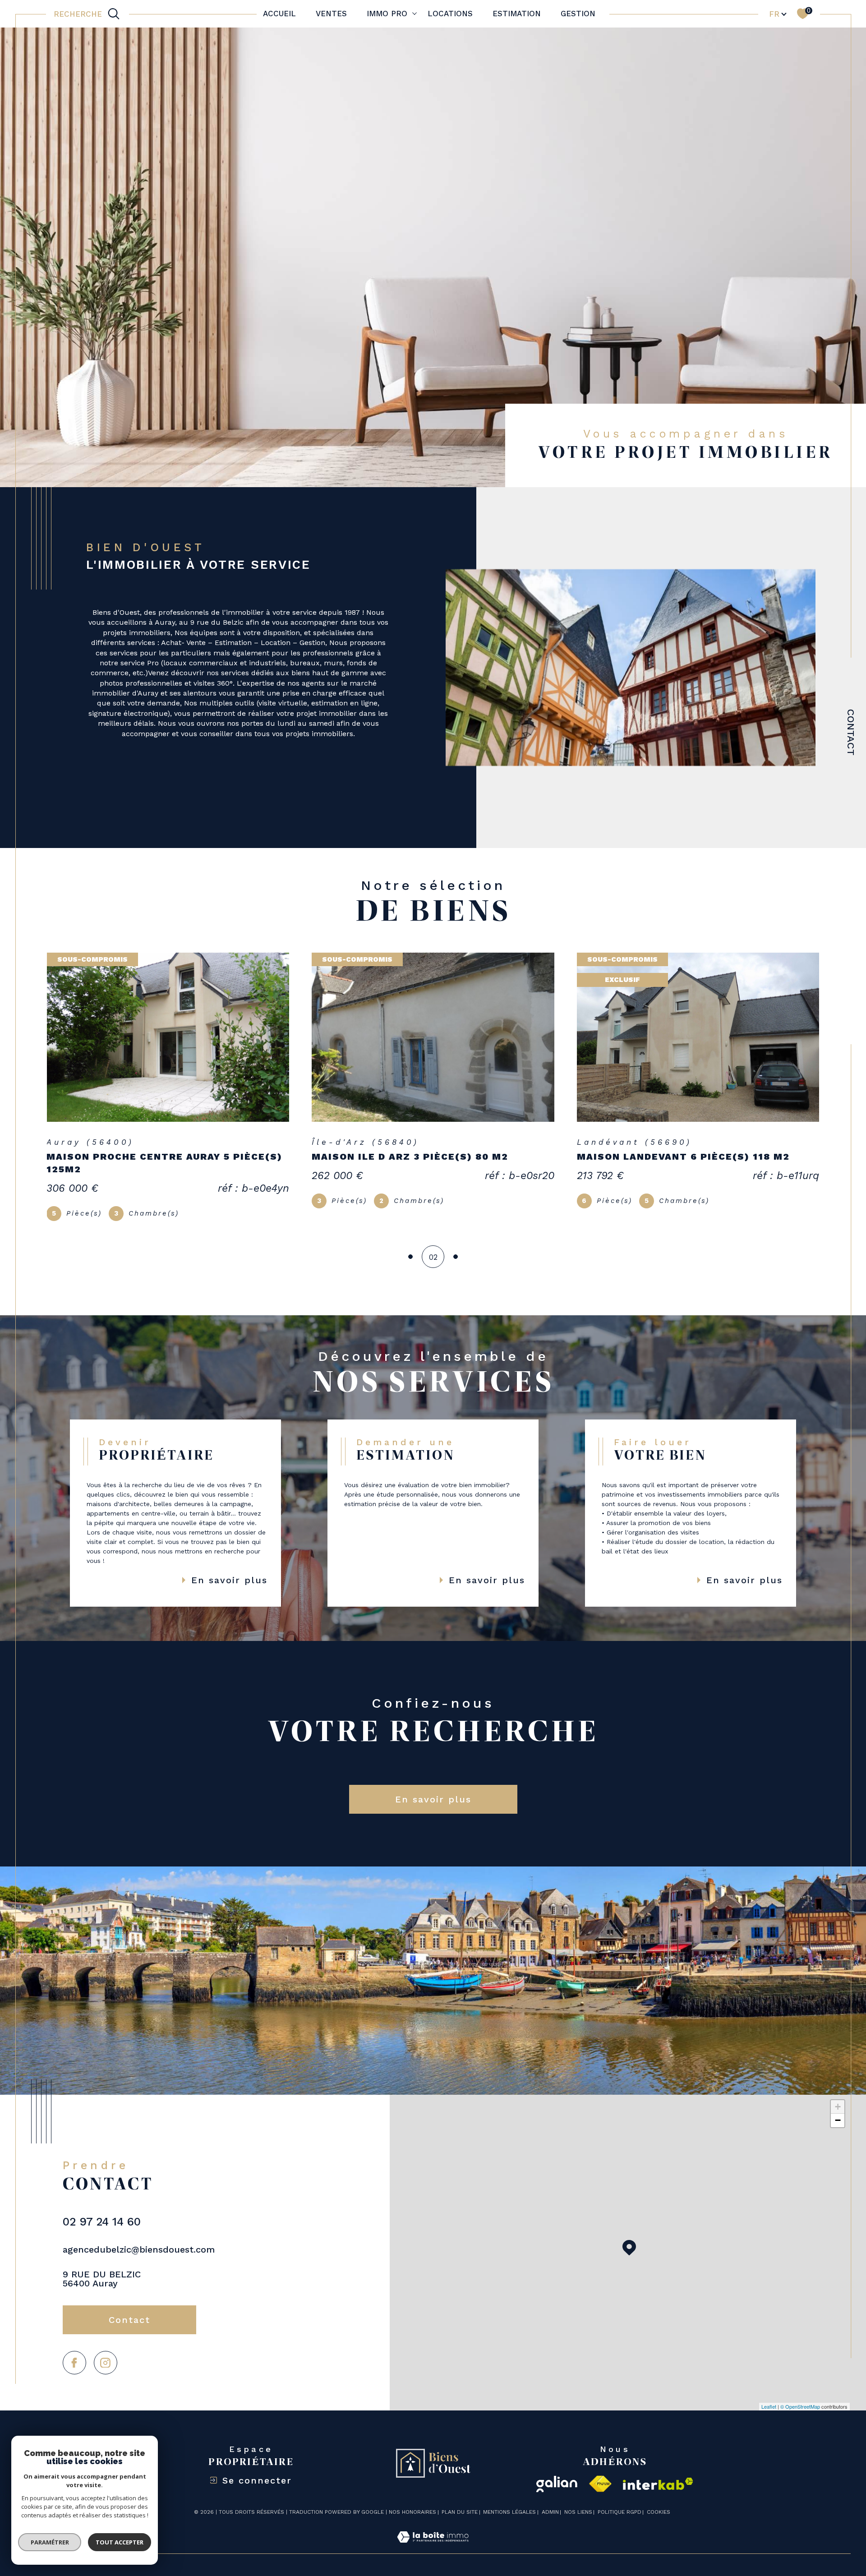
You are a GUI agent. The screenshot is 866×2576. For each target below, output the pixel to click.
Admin (550, 2525)
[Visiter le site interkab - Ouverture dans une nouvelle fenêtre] (658, 2496)
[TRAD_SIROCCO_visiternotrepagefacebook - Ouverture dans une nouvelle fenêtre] (74, 2375)
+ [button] (838, 2119)
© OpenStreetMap (800, 2419)
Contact (851, 732)
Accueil (279, 14)
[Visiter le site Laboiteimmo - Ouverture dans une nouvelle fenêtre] (433, 2560)
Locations (450, 14)
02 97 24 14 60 (102, 2234)
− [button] (838, 2133)
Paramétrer (50, 2542)
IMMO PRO (387, 14)
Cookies (659, 2525)
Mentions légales (509, 2525)
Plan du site (460, 2525)
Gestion (578, 14)
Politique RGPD (620, 2525)
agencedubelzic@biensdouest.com (139, 2262)
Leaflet (769, 2419)
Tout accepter (120, 2542)
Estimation (517, 14)
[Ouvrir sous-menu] (414, 13)
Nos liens (578, 2525)
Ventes (331, 14)
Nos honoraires (412, 2525)
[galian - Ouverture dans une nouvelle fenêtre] (557, 2497)
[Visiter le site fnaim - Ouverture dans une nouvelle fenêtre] (600, 2497)
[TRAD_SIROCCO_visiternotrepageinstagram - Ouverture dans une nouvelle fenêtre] (106, 2375)
